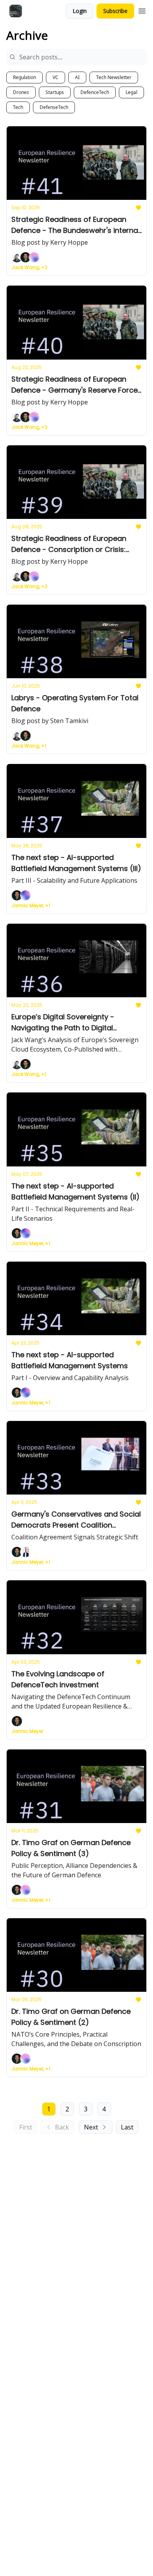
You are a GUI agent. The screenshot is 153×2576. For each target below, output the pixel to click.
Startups (55, 92)
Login (80, 11)
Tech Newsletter (114, 77)
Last (127, 2127)
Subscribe (115, 11)
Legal (131, 92)
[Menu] (142, 10)
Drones (21, 92)
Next (91, 2127)
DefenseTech (54, 107)
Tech (18, 107)
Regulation (25, 77)
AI (77, 77)
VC (56, 77)
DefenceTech (95, 92)
